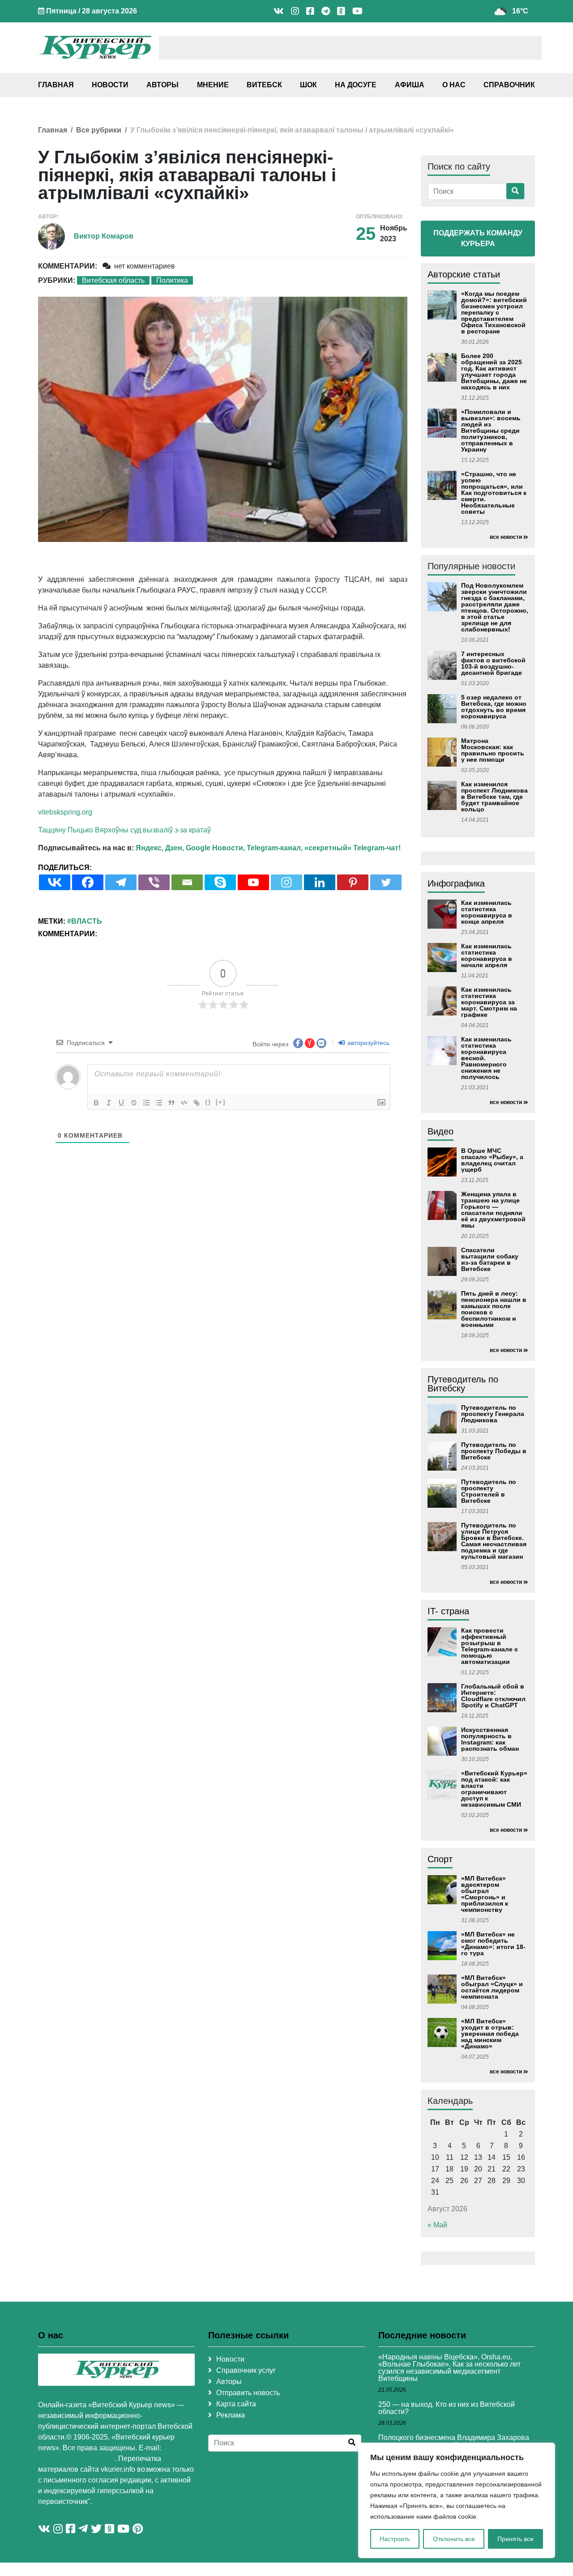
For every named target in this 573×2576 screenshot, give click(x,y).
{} (208, 1102)
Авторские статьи (464, 274)
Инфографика (456, 883)
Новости (110, 85)
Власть (87, 921)
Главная (56, 85)
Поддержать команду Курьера (478, 238)
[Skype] (220, 882)
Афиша (410, 85)
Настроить (395, 2539)
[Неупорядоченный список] (159, 1103)
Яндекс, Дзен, (160, 848)
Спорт (440, 1859)
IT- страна (448, 1611)
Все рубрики (99, 130)
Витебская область (113, 280)
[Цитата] (171, 1103)
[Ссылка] (197, 1103)
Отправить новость (248, 2393)
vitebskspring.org (65, 812)
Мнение (213, 85)
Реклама (231, 2415)
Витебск (264, 85)
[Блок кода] (184, 1103)
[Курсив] (109, 1103)
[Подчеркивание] (121, 1103)
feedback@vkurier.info (76, 2459)
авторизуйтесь (368, 1043)
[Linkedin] (320, 882)
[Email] (187, 882)
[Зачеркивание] (134, 1103)
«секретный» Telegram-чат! (353, 848)
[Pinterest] (353, 882)
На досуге (356, 85)
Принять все (515, 2539)
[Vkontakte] (55, 882)
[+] (221, 1102)
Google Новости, (215, 848)
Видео (440, 1131)
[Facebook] (88, 882)
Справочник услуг (246, 2370)
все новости (506, 537)
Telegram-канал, (275, 848)
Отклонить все (454, 2539)
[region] (457, 2500)
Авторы (162, 85)
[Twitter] (386, 882)
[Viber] (154, 882)
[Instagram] (286, 882)
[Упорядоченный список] (146, 1103)
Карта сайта (236, 2404)
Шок (308, 85)
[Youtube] (253, 882)
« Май (437, 2225)
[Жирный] (96, 1103)
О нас (454, 85)
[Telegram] (121, 882)
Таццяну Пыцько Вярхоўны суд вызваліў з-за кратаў (124, 830)
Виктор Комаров (104, 236)
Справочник (509, 85)
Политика (172, 280)
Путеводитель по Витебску (463, 1384)
